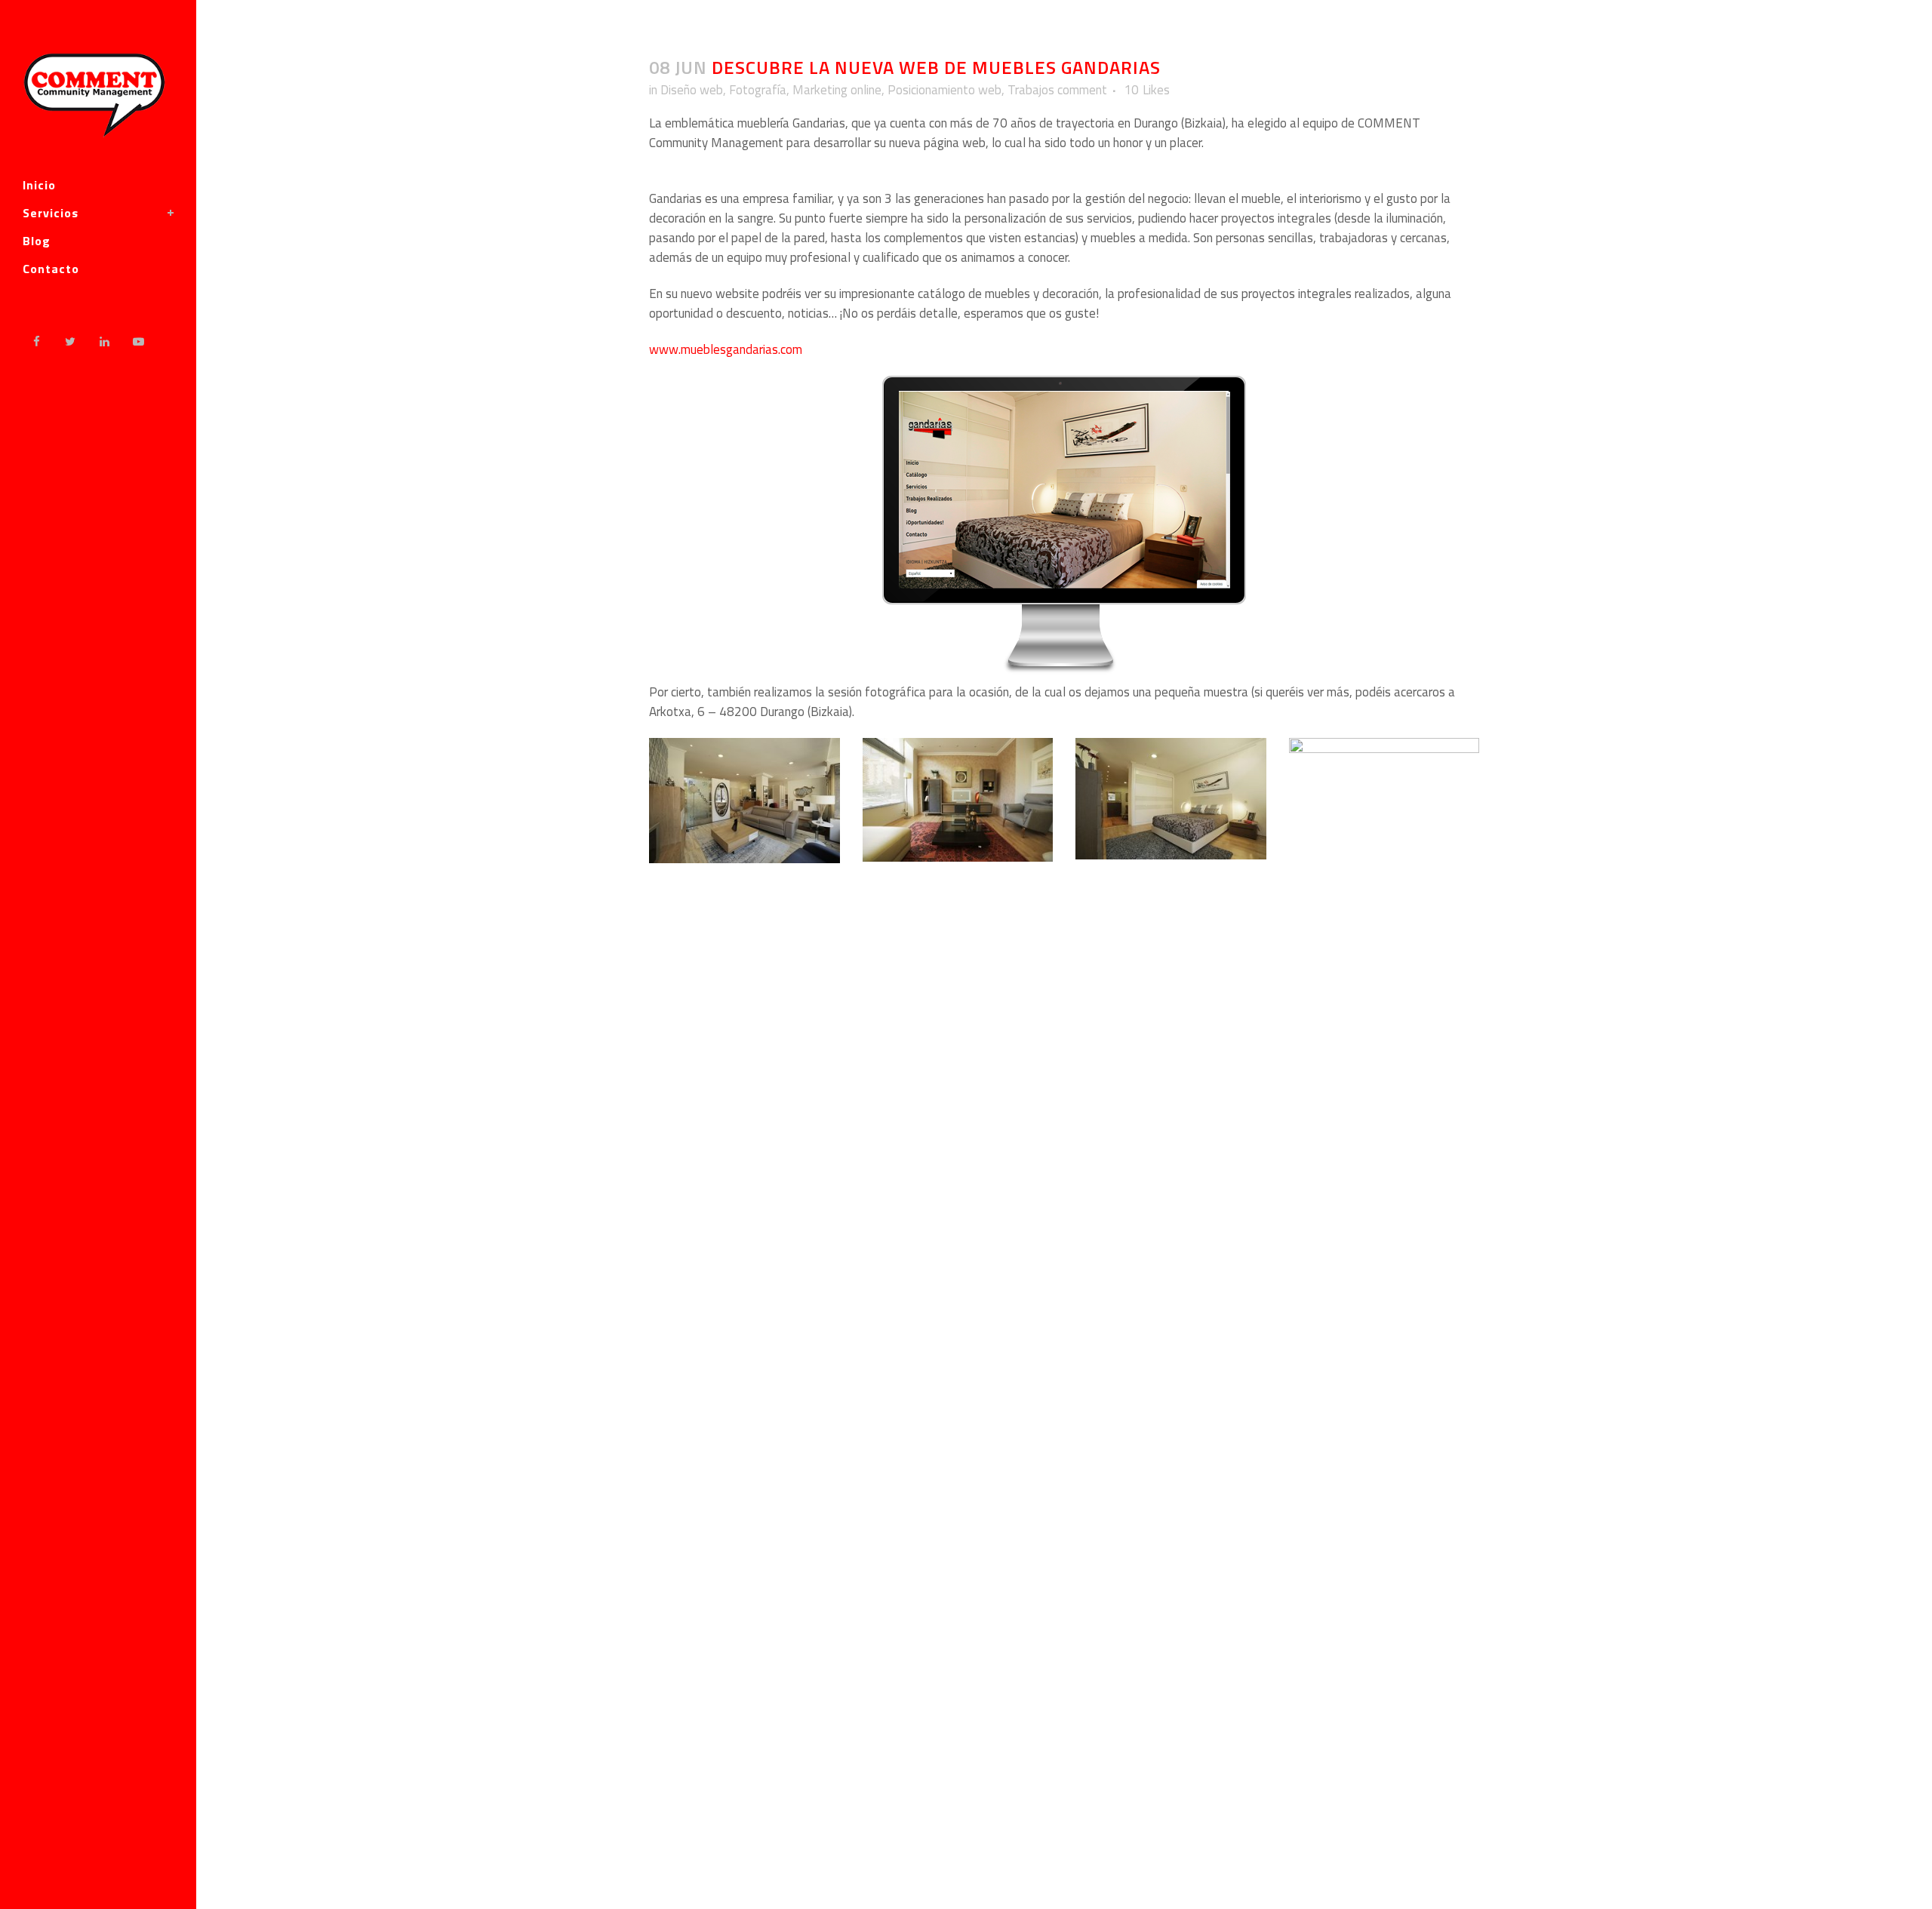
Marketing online (837, 90)
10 (1147, 90)
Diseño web (692, 90)
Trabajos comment (1057, 90)
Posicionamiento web (944, 90)
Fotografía (758, 90)
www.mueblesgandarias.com (726, 349)
